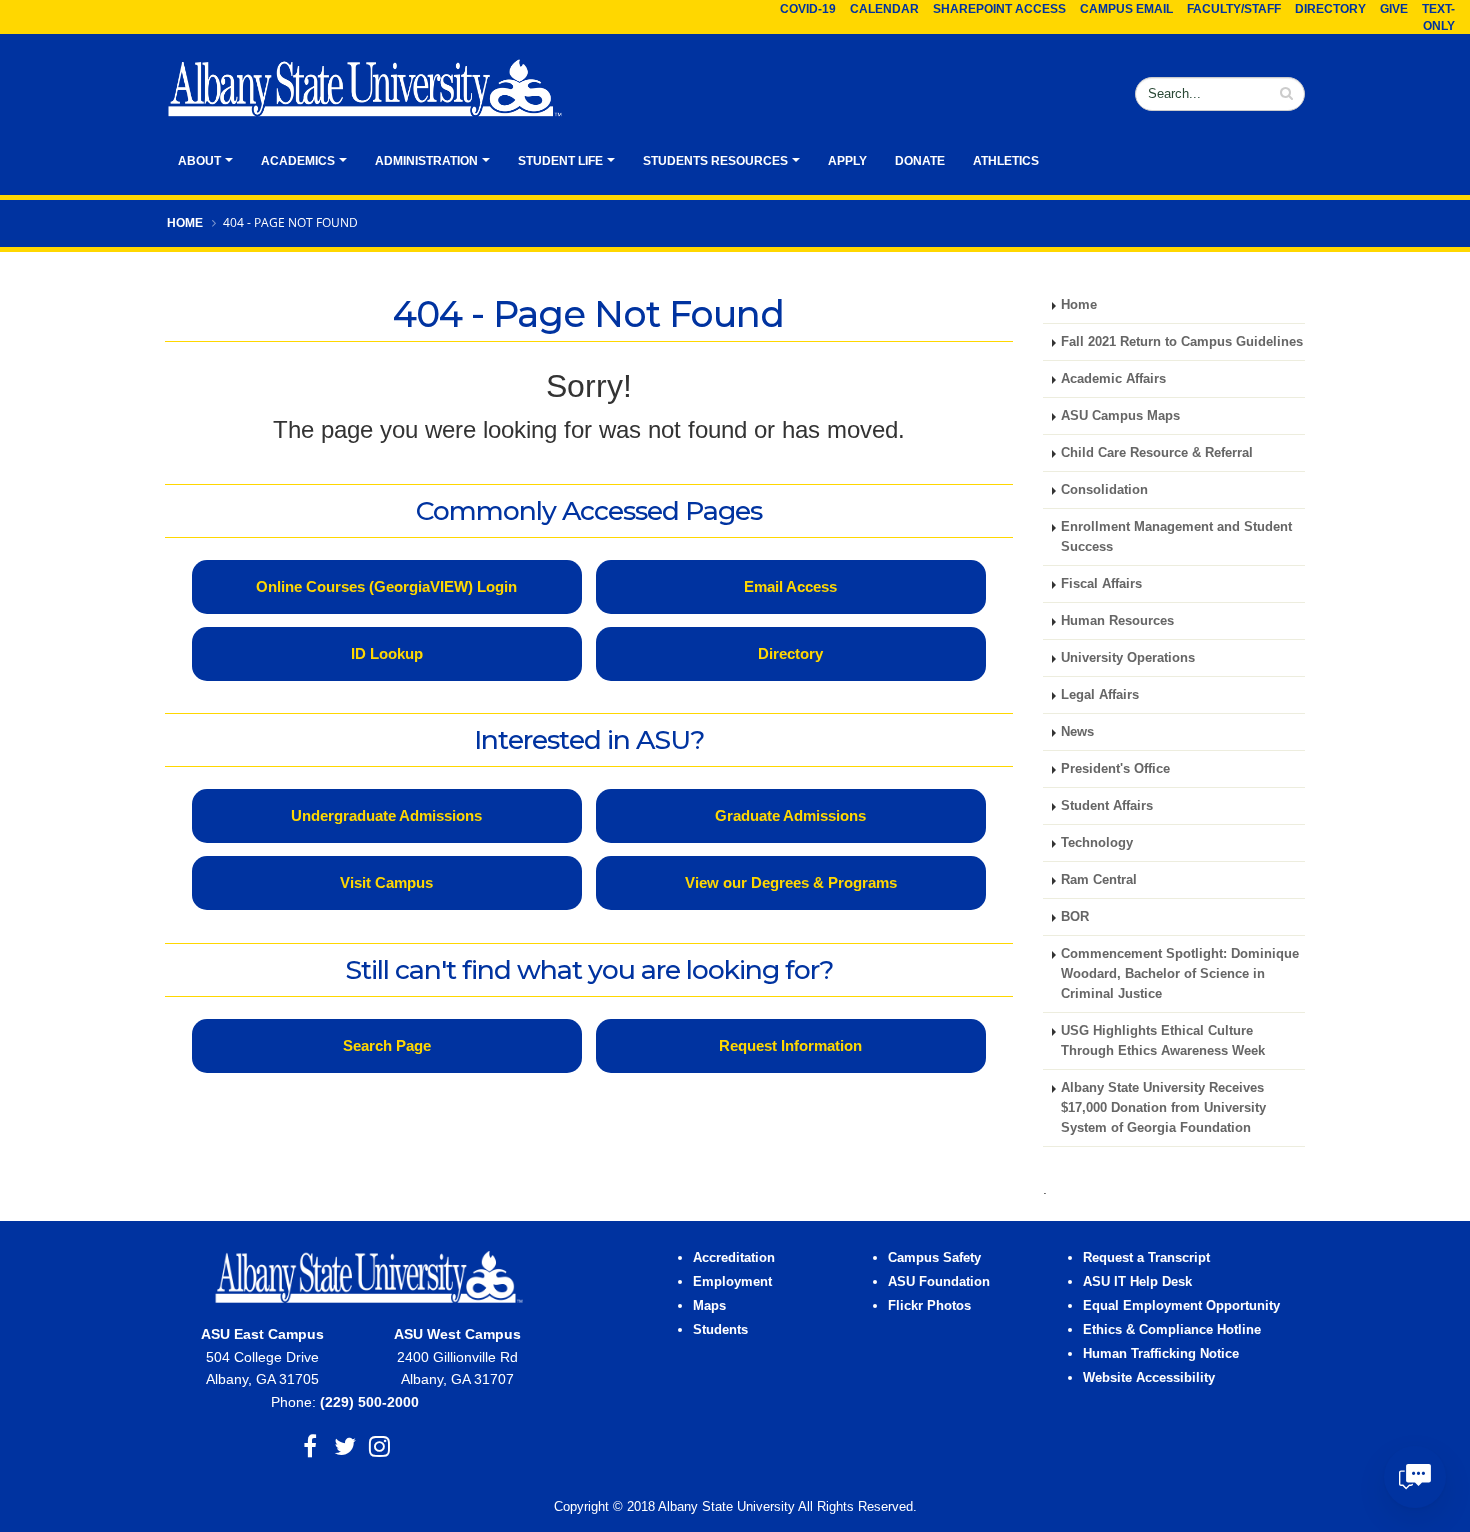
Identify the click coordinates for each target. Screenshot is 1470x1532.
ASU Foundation (939, 1282)
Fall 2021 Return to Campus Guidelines (1182, 342)
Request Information (790, 1045)
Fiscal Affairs (1101, 584)
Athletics (1006, 161)
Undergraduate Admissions (386, 815)
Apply (847, 161)
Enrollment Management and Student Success (1176, 537)
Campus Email (1126, 9)
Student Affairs (1107, 806)
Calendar (884, 9)
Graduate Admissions (790, 815)
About (199, 161)
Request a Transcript (1146, 1258)
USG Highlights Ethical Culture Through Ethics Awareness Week (1163, 1041)
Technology (1097, 843)
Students (720, 1330)
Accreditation (734, 1258)
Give (1394, 9)
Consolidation (1104, 490)
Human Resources (1117, 621)
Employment (732, 1282)
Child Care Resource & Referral (1157, 453)
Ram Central (1099, 880)
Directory (1330, 9)
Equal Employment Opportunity (1181, 1306)
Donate (920, 161)
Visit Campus (386, 882)
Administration (426, 161)
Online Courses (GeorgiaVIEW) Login (386, 586)
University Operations (1128, 658)
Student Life (560, 161)
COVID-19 (808, 9)
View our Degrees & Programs (791, 882)
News (1077, 732)
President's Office (1115, 769)
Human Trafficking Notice (1161, 1354)
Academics (298, 161)
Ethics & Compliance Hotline (1172, 1330)
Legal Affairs (1100, 695)
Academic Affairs (1113, 379)
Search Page (387, 1045)
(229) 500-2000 (369, 1402)
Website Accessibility (1151, 1378)
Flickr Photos (929, 1306)
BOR (1075, 917)
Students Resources (715, 161)
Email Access (790, 586)
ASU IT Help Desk (1137, 1282)
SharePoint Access (999, 9)
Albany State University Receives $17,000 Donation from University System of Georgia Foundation (1163, 1108)
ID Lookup (387, 653)
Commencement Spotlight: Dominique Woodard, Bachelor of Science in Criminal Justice (1180, 974)
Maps (709, 1306)
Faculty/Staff (1234, 9)
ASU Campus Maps (1120, 416)
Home (185, 223)
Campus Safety (934, 1258)
